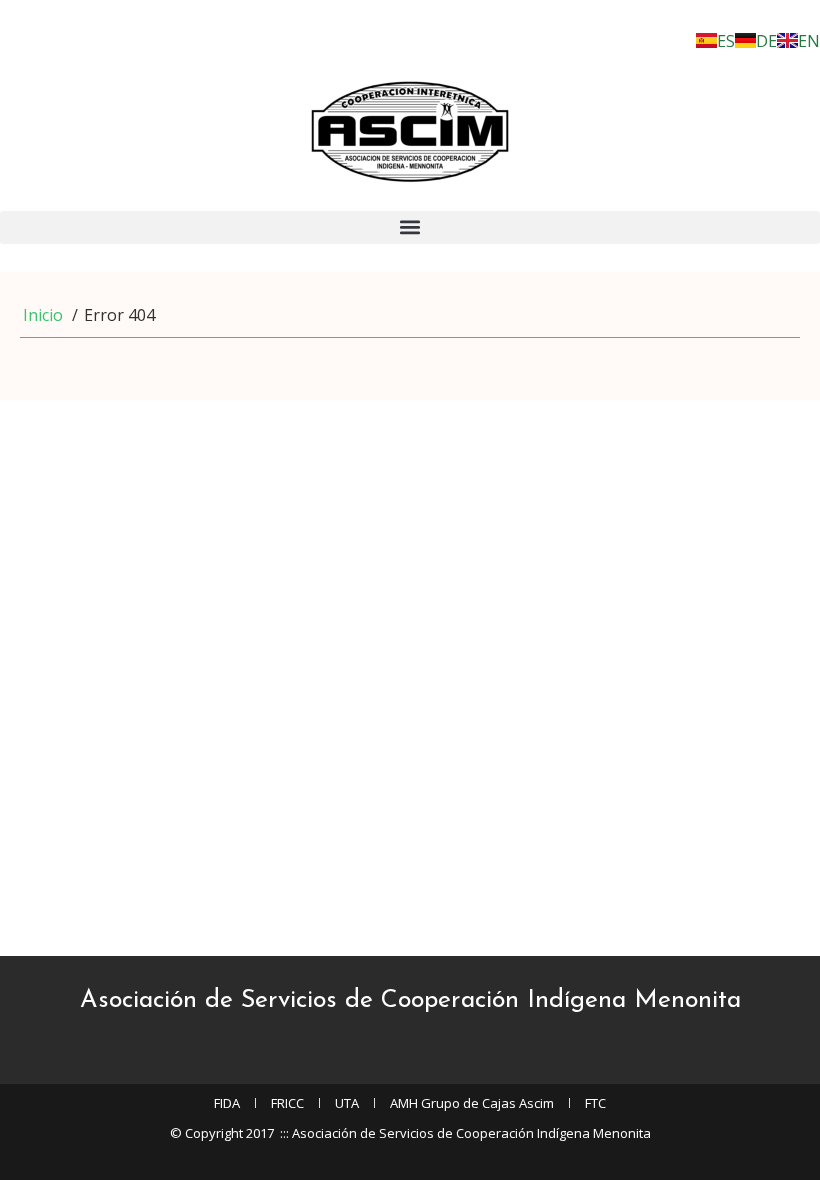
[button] (410, 227)
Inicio (43, 315)
